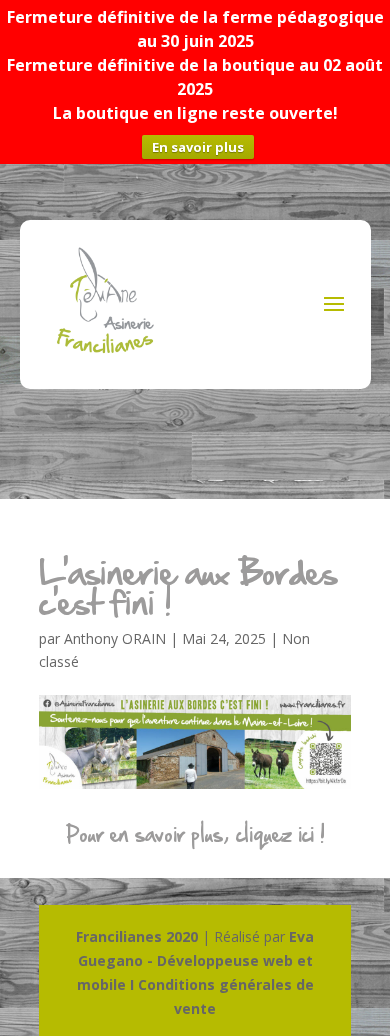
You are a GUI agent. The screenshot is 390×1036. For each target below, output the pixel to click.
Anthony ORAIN (115, 638)
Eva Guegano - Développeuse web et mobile (196, 960)
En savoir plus (198, 147)
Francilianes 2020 (137, 936)
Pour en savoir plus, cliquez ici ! (195, 834)
